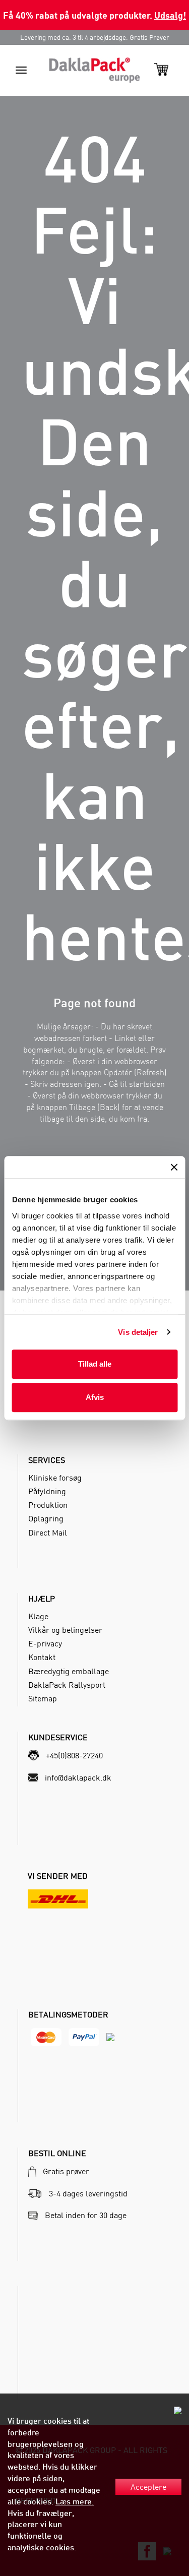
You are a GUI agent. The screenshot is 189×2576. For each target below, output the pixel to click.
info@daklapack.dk (78, 1777)
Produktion (48, 1505)
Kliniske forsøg (55, 1478)
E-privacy (45, 1643)
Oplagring (46, 1518)
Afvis (95, 1397)
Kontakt (42, 1657)
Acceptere (148, 2487)
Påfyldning (47, 1491)
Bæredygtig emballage (69, 1671)
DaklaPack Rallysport (67, 1685)
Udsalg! (170, 15)
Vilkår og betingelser (65, 1630)
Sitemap (43, 1698)
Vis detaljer (138, 1332)
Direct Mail (48, 1532)
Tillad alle (95, 1364)
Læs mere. (75, 2501)
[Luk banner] (174, 1167)
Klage (38, 1616)
